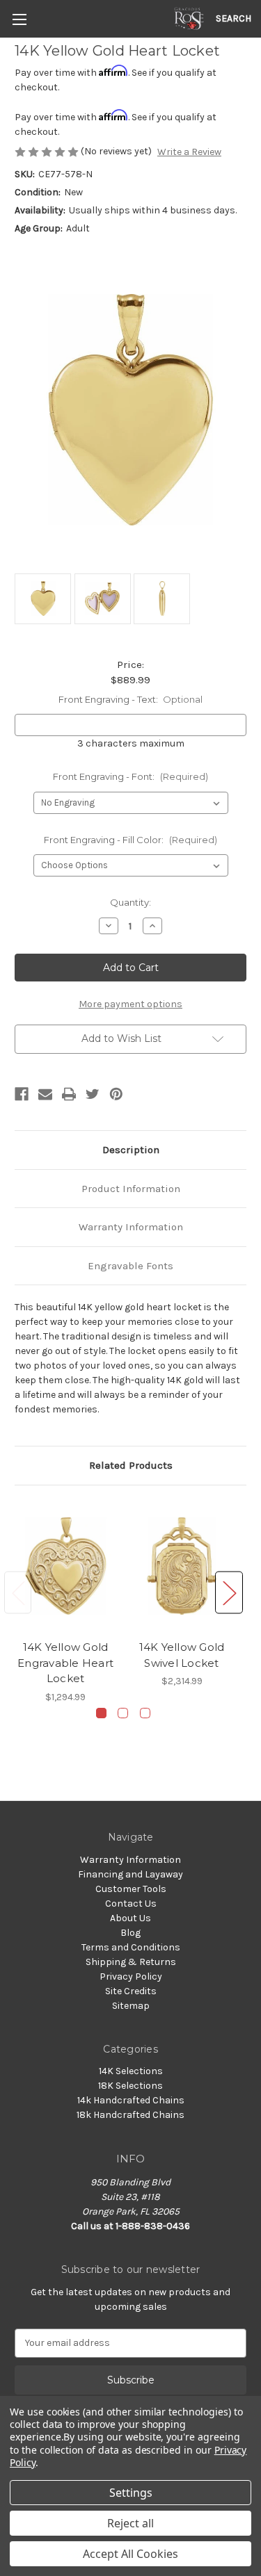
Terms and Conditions (131, 1947)
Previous (18, 1593)
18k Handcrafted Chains (130, 2115)
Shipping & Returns (131, 1962)
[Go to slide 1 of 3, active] (101, 1713)
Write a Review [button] (189, 152)
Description (131, 1150)
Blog (130, 1933)
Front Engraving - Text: (131, 699)
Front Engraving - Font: (130, 776)
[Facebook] (22, 1094)
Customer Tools (131, 1889)
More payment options (130, 1004)
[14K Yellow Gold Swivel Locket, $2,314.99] (182, 1566)
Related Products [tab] (131, 1465)
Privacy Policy (131, 1976)
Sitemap (131, 2006)
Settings (131, 2493)
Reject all (130, 2523)
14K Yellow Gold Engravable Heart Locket (65, 1663)
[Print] (69, 1094)
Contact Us (131, 1904)
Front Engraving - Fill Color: (130, 840)
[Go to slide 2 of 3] (123, 1713)
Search (234, 18)
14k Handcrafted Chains (131, 2100)
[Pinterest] (116, 1094)
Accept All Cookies (130, 2554)
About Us (130, 1918)
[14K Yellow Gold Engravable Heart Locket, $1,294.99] (65, 1566)
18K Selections (130, 2086)
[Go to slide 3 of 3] (145, 1713)
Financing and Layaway (130, 1874)
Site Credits (131, 1991)
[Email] (45, 1094)
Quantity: (130, 902)
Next (229, 1593)
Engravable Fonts (130, 1266)
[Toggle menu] (19, 19)
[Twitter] (93, 1094)
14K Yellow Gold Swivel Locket (182, 1655)
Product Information (131, 1189)
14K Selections (131, 2071)
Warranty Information (131, 1227)
